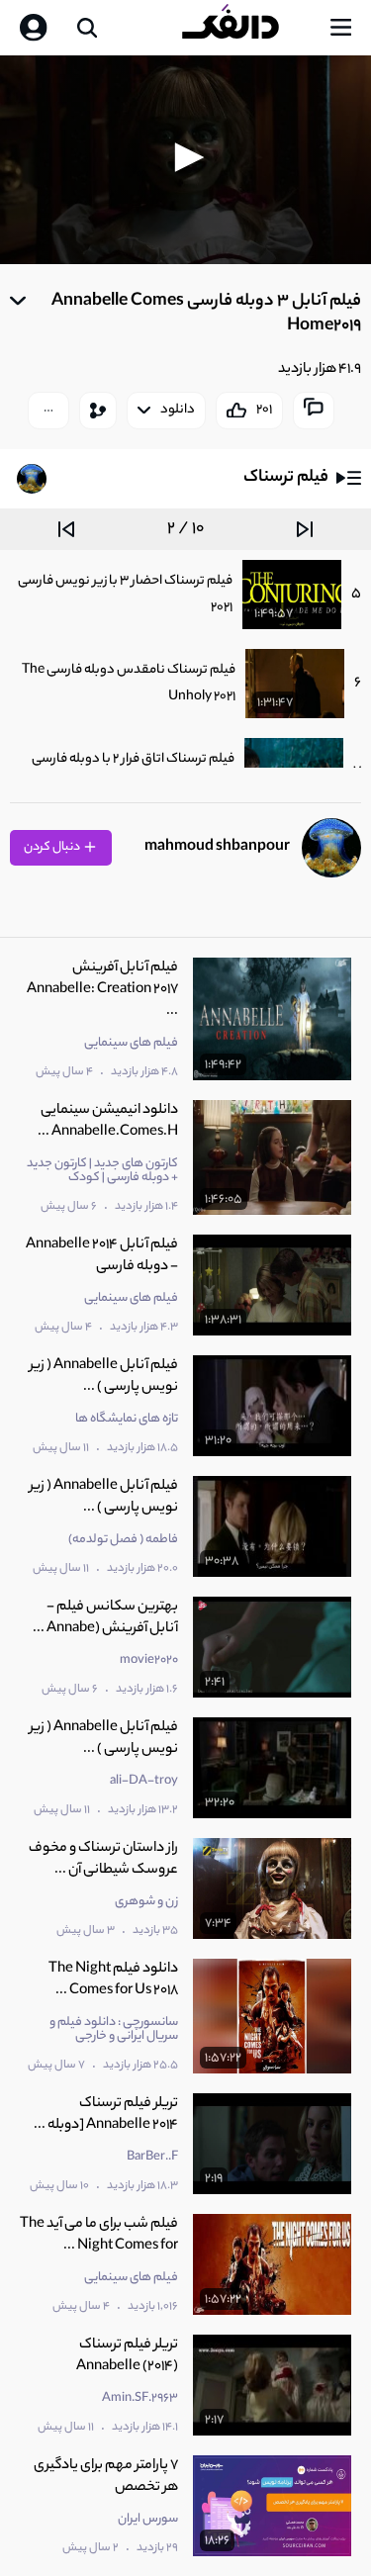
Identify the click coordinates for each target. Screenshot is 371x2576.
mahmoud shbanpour (217, 847)
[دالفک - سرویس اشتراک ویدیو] (246, 28)
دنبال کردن (53, 847)
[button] (186, 157)
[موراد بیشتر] (48, 411)
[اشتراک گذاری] (98, 411)
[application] (185, 160)
